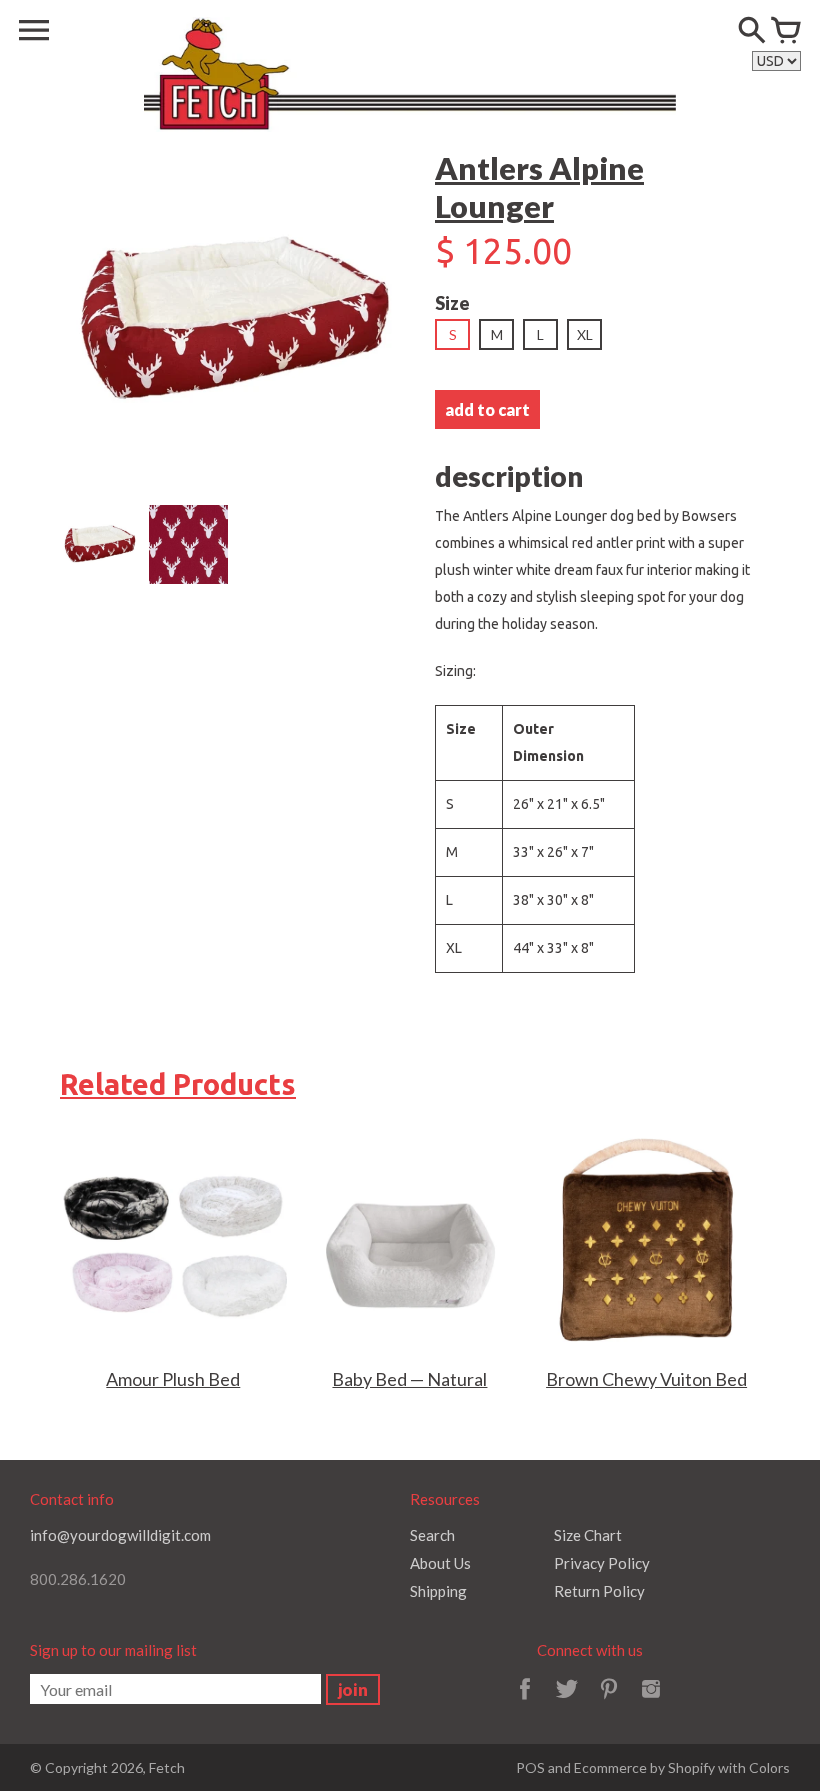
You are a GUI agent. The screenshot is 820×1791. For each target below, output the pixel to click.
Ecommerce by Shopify (644, 1767)
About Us (440, 1563)
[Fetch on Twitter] (567, 1702)
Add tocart (487, 409)
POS (530, 1767)
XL (585, 334)
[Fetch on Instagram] (651, 1702)
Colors (769, 1767)
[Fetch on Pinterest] (609, 1702)
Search (432, 1535)
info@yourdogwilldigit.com (120, 1535)
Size (452, 303)
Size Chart (588, 1535)
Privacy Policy (602, 1563)
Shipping (438, 1591)
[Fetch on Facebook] (525, 1702)
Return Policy (599, 1591)
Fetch (167, 1767)
